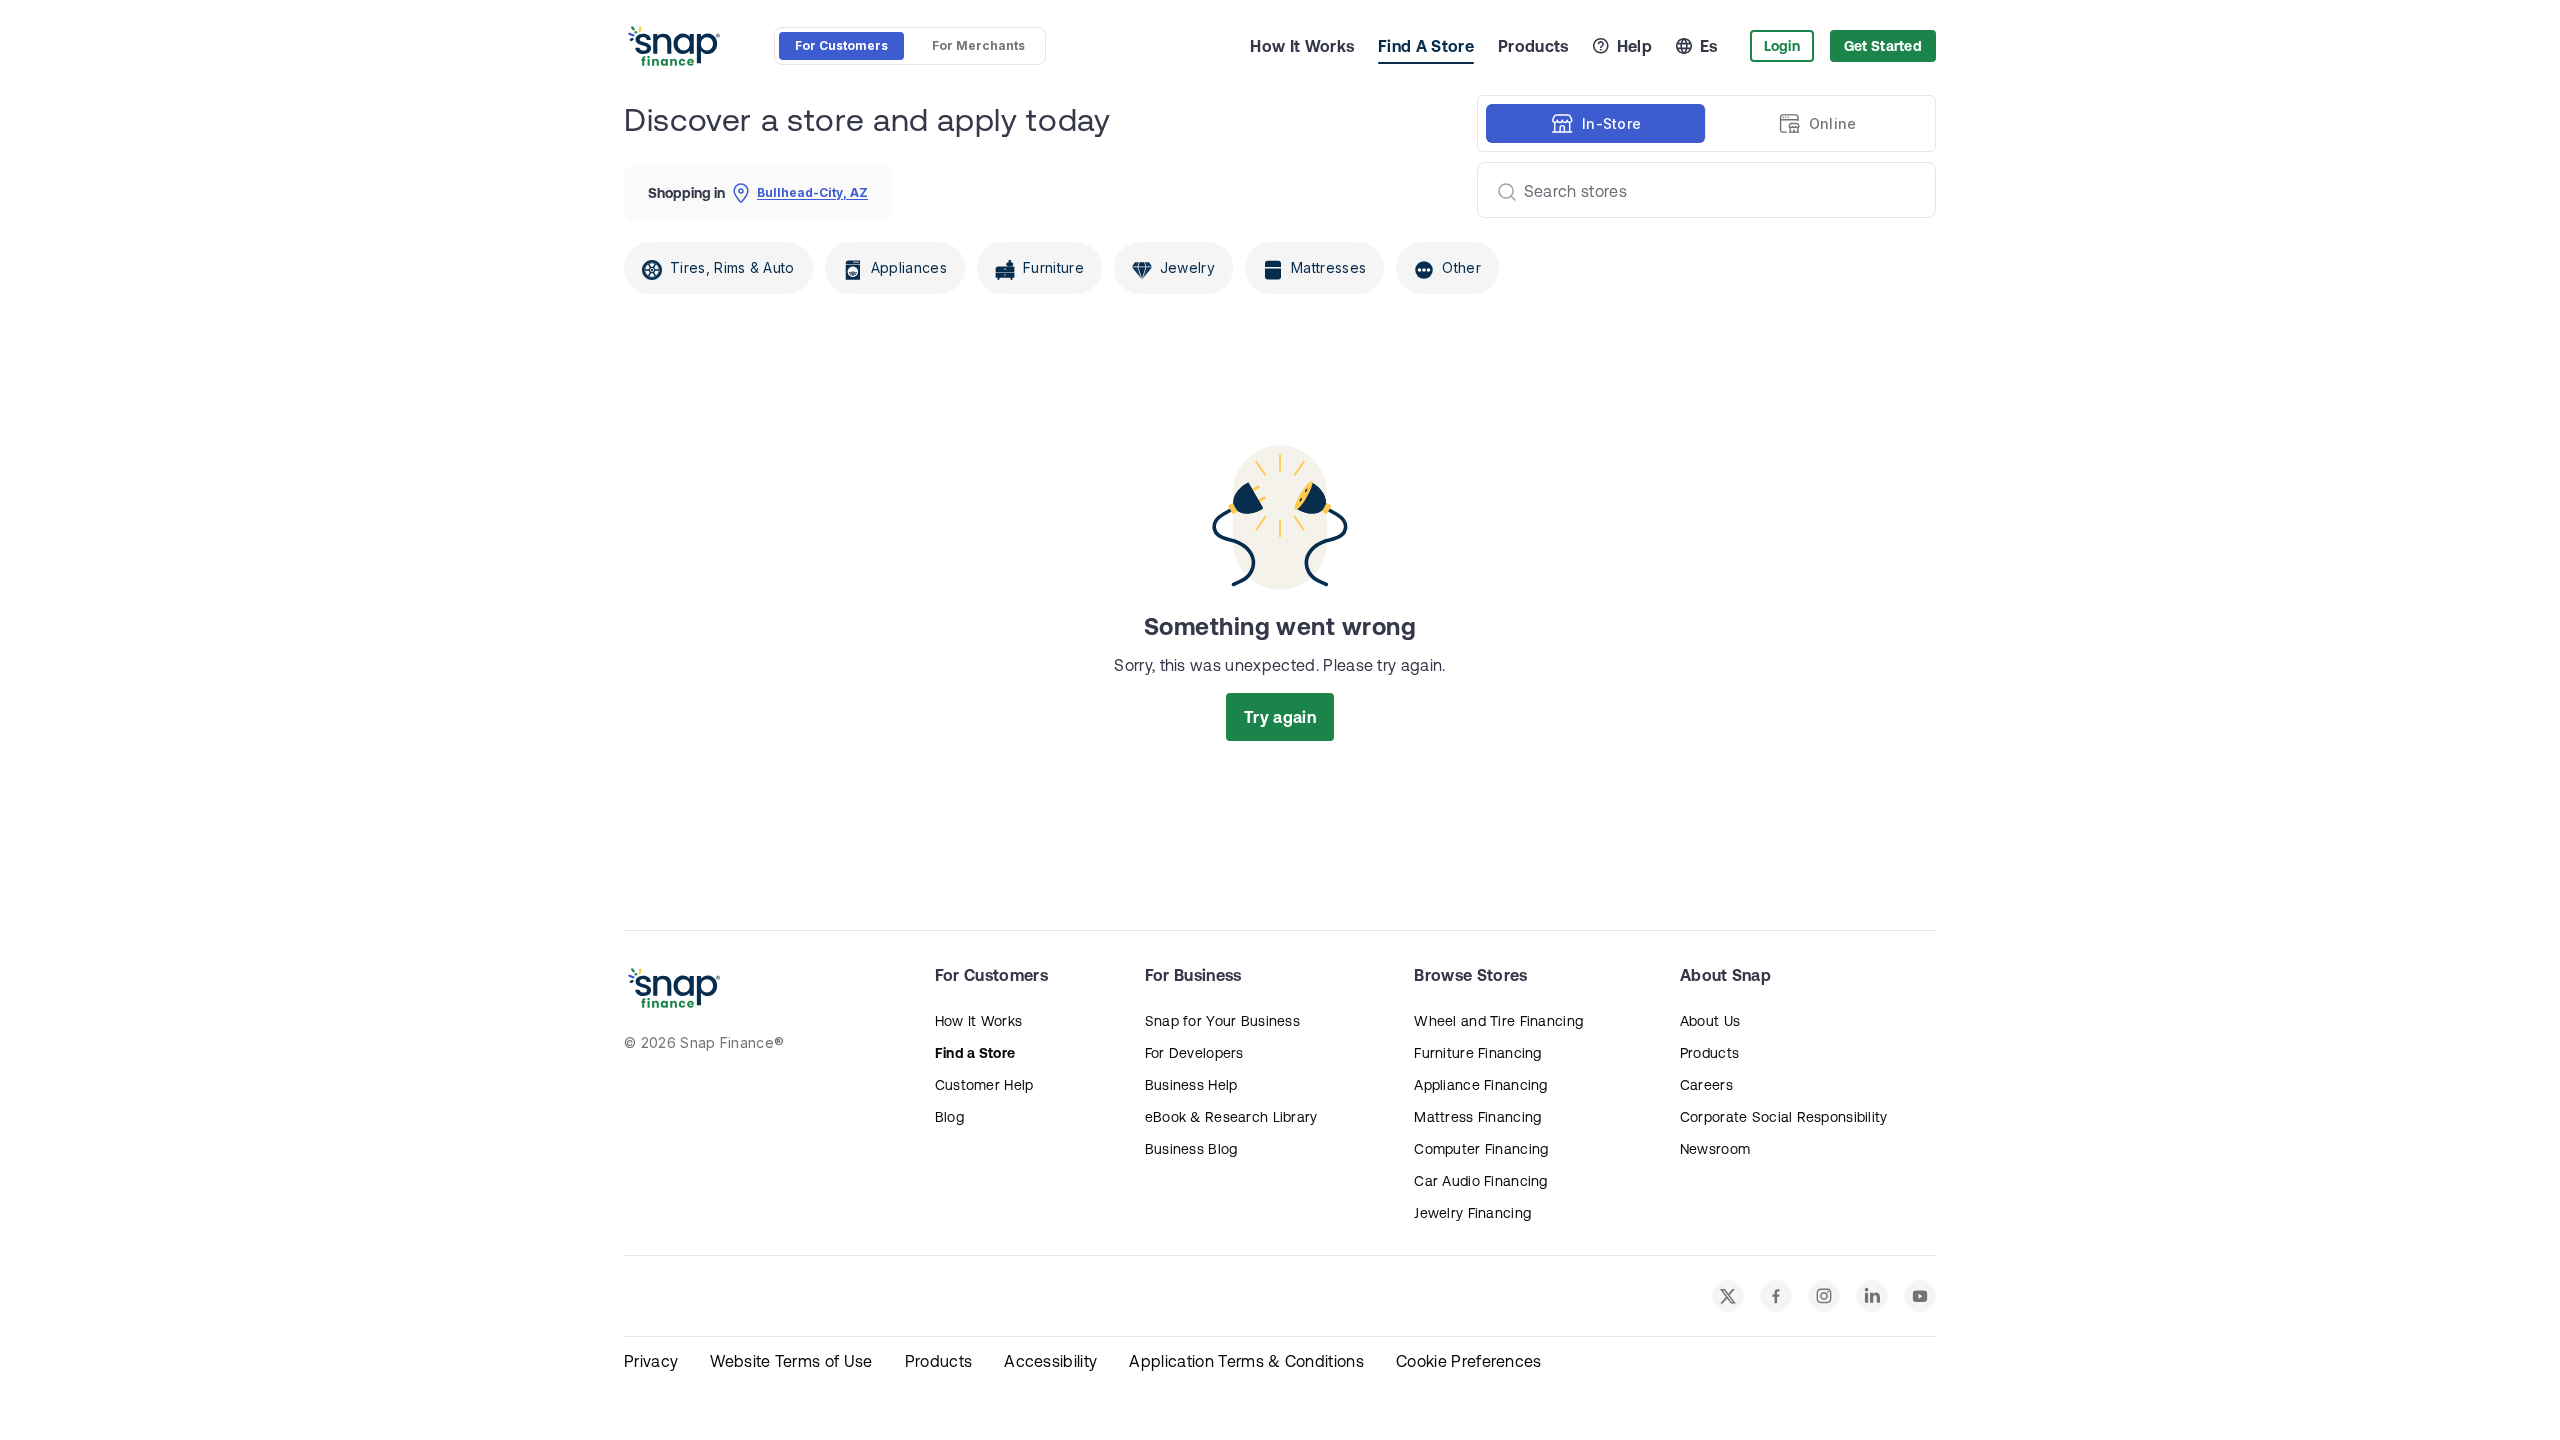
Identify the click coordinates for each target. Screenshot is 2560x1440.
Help (1634, 46)
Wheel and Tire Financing (1498, 1021)
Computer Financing (1481, 1149)
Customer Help (984, 1085)
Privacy (651, 1361)
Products (1533, 46)
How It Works (1302, 46)
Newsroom (1715, 1149)
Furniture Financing (1477, 1053)
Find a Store (975, 1053)
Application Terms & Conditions (1246, 1361)
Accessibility (1050, 1361)
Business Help (1191, 1085)
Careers (1706, 1085)
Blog (949, 1117)
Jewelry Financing (1472, 1213)
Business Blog (1191, 1149)
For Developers (1194, 1053)
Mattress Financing (1477, 1117)
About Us (1710, 1021)
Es (1709, 46)
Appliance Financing (1480, 1085)
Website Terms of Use (791, 1361)
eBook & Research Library (1231, 1117)
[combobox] (1698, 190)
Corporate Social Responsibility (1784, 1117)
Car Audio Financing (1480, 1181)
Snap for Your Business (1222, 1021)
